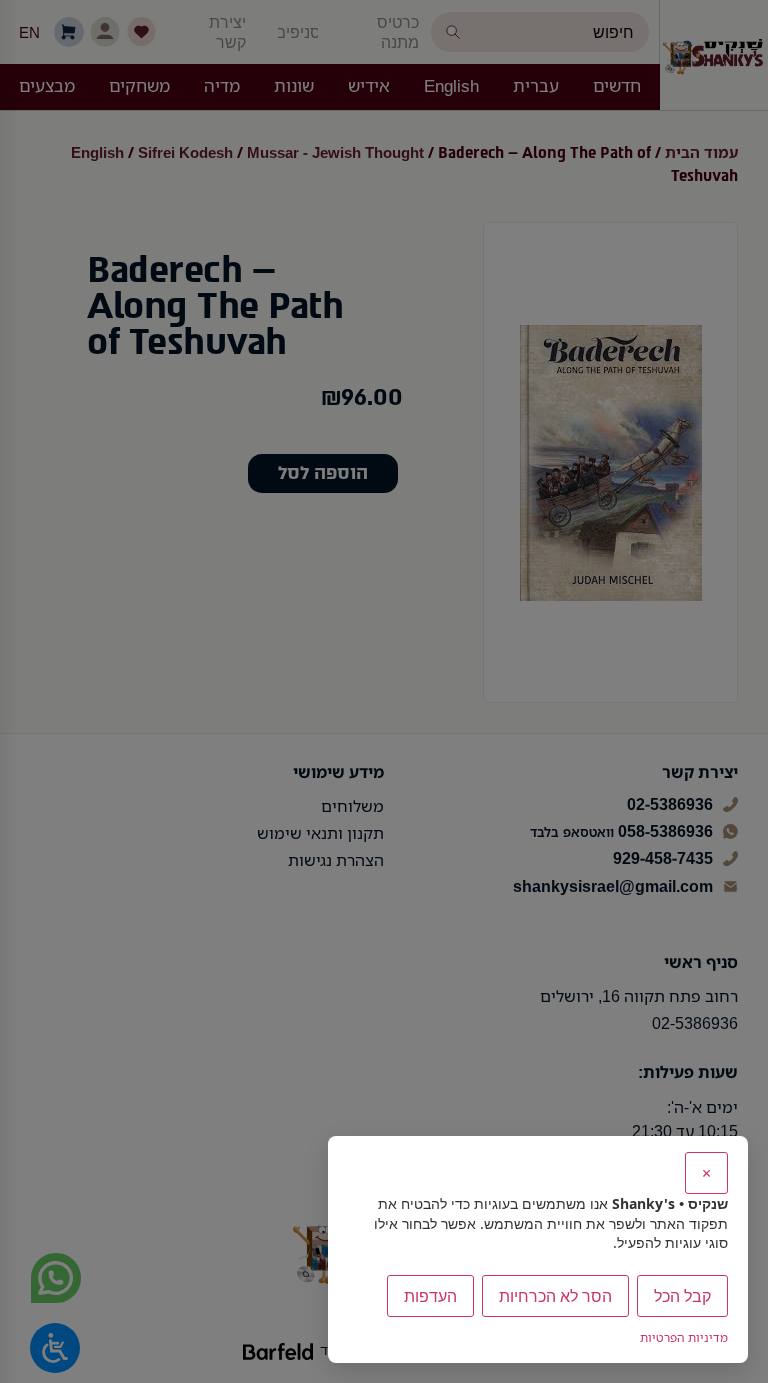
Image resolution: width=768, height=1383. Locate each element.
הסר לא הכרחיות (555, 1296)
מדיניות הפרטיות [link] (684, 1337)
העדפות (430, 1296)
